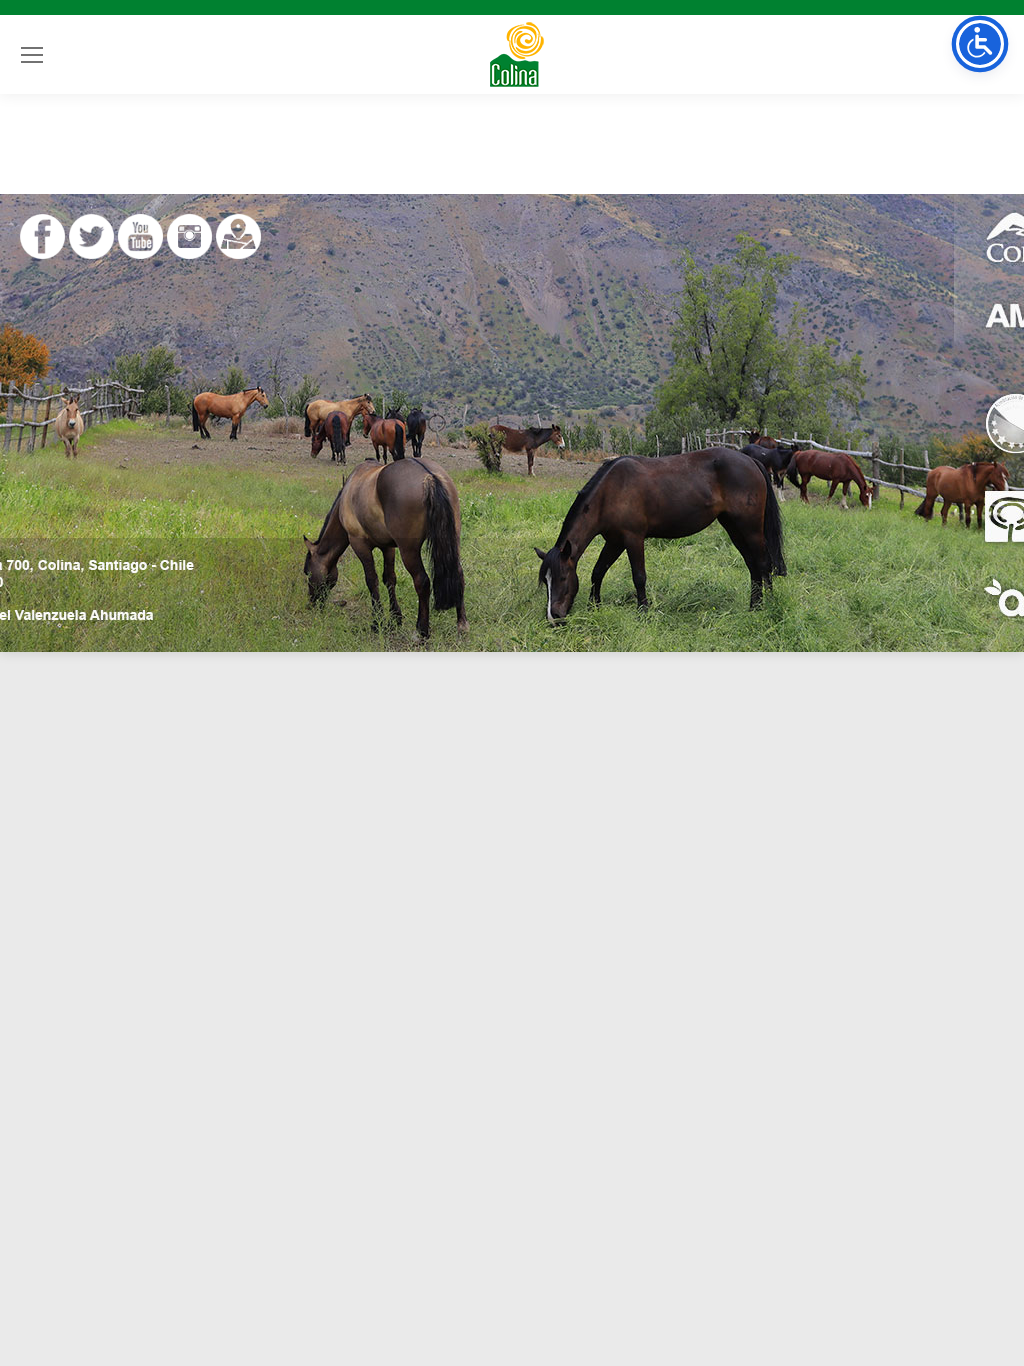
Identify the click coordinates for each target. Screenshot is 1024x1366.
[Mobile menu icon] (32, 55)
